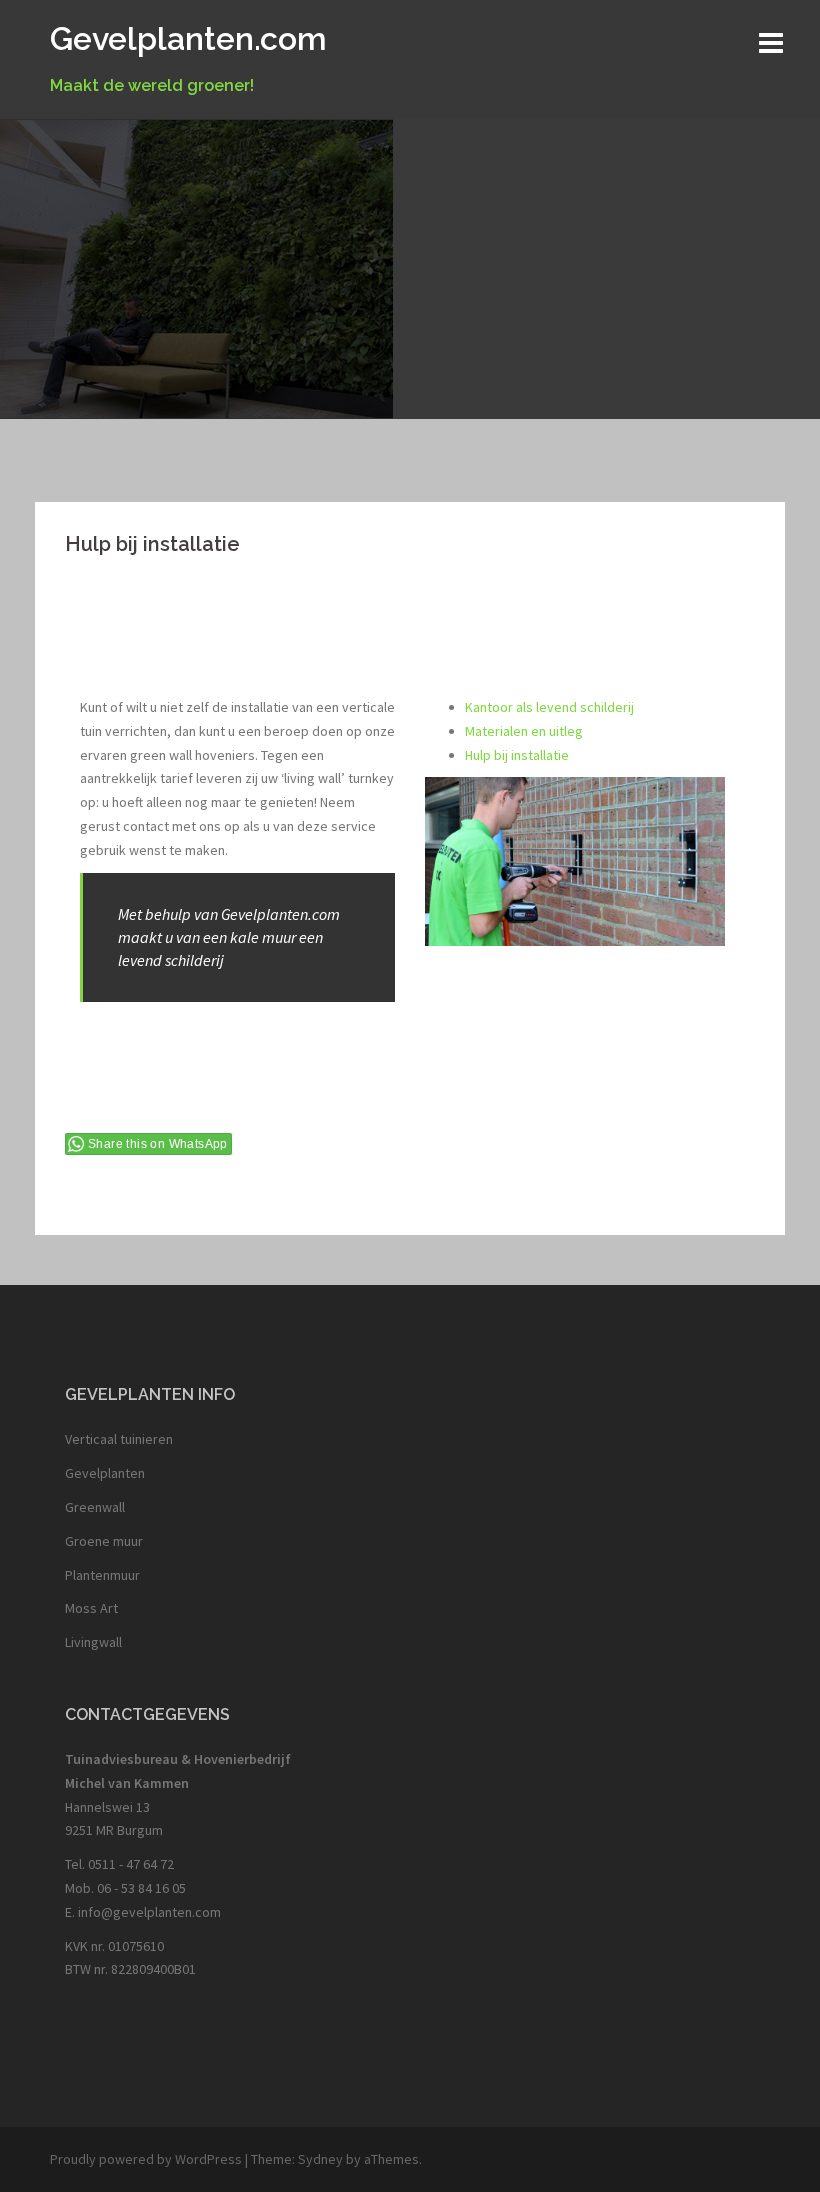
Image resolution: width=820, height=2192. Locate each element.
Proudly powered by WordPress (146, 2159)
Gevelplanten (105, 1473)
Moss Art (91, 1608)
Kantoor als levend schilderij (549, 707)
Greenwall (95, 1507)
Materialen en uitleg (524, 731)
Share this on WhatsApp (158, 1144)
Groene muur (104, 1541)
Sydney (320, 2159)
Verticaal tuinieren (119, 1439)
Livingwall (93, 1642)
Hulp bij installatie (517, 755)
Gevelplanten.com (188, 38)
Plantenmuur (102, 1575)
